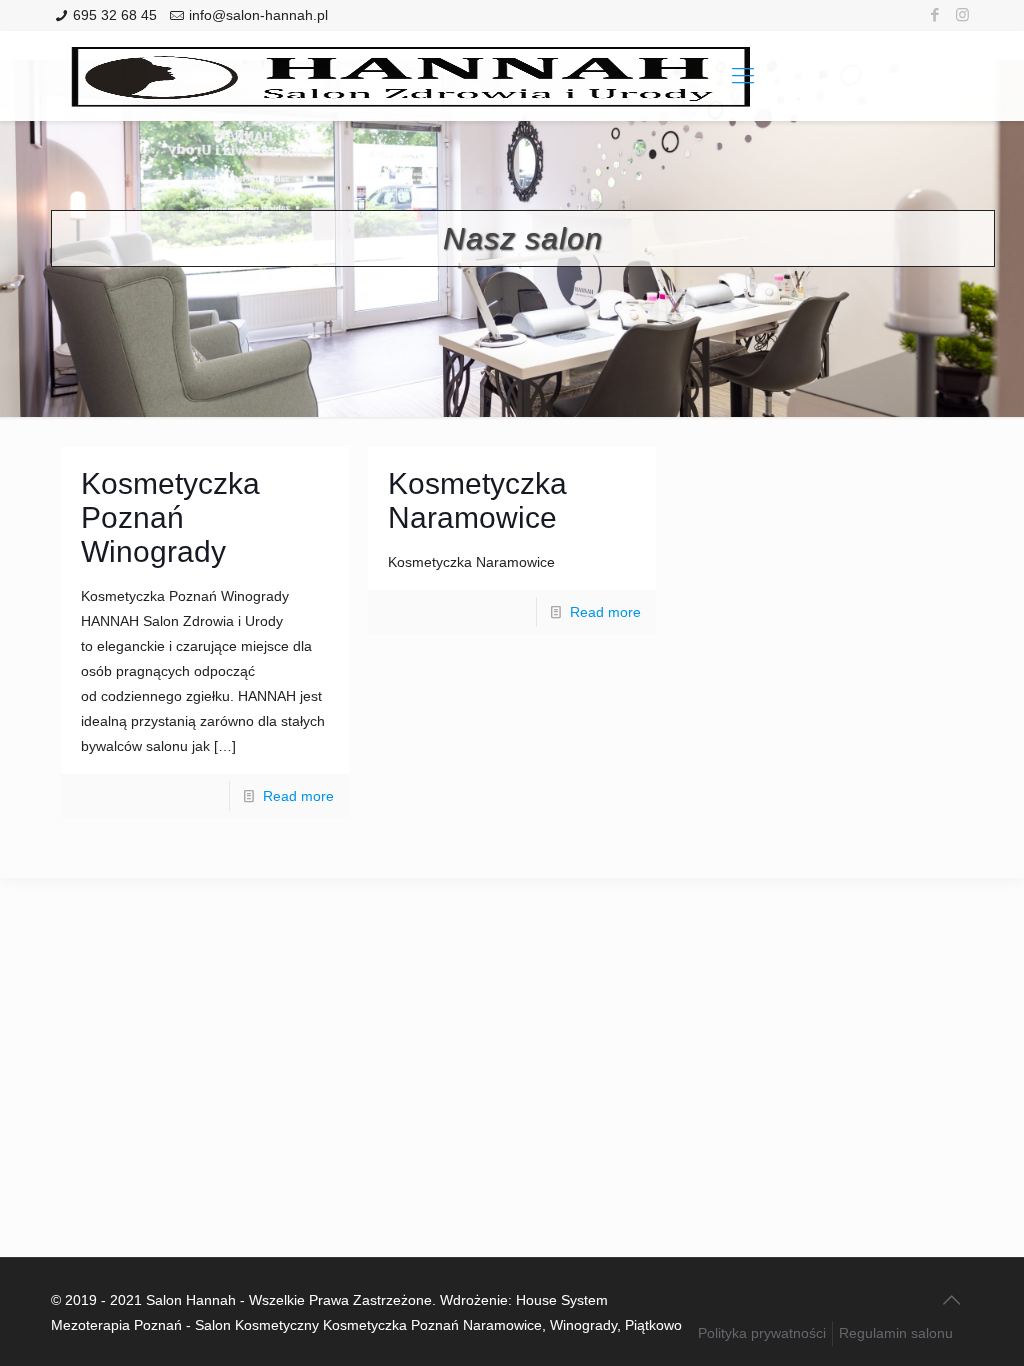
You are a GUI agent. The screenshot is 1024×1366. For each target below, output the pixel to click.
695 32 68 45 (115, 15)
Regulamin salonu (896, 1333)
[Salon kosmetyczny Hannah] (410, 76)
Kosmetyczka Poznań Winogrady (170, 517)
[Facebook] (935, 14)
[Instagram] (962, 14)
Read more (298, 796)
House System (562, 1300)
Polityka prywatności (762, 1333)
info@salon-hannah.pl (258, 15)
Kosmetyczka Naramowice (477, 500)
